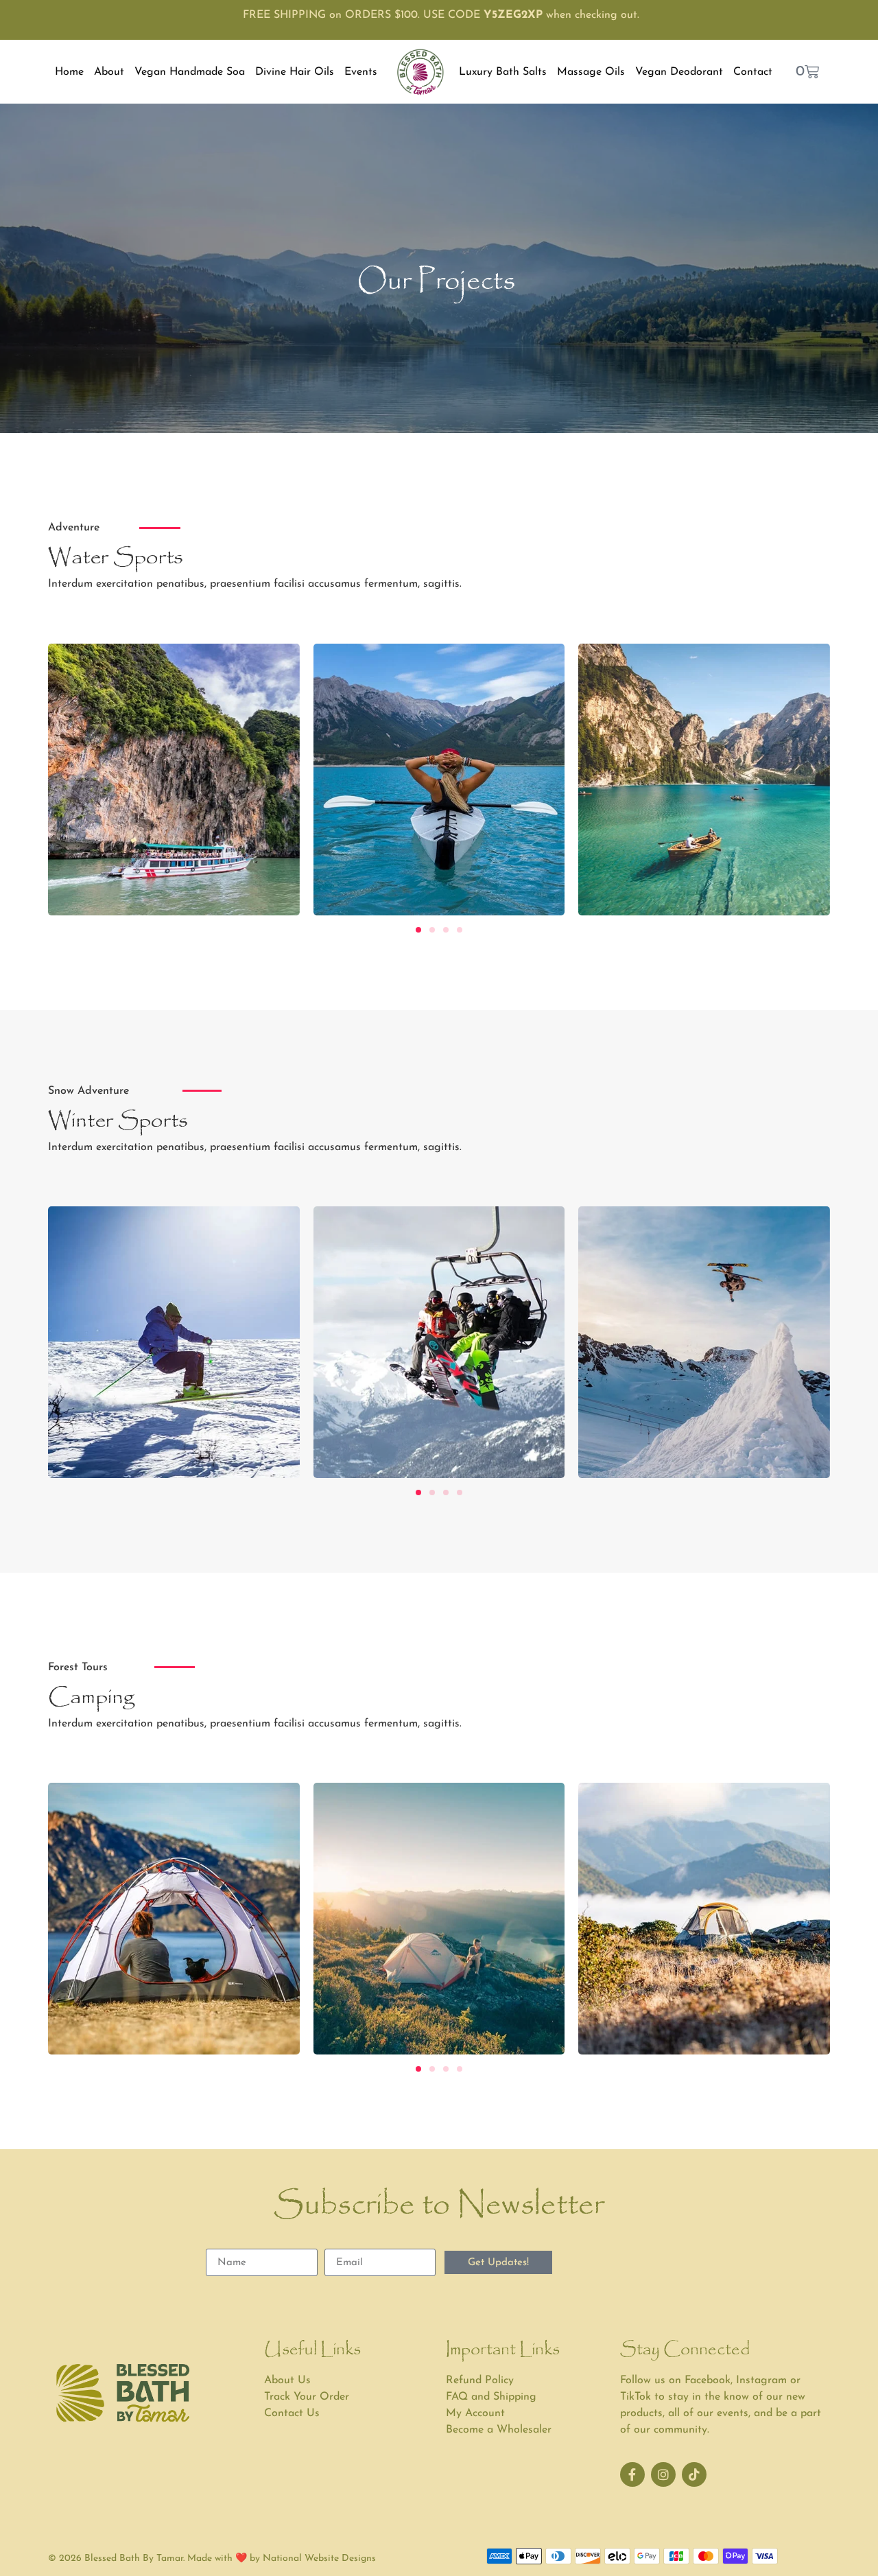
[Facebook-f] (632, 2474)
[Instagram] (663, 2474)
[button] (418, 930)
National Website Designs (319, 2559)
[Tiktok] (694, 2474)
